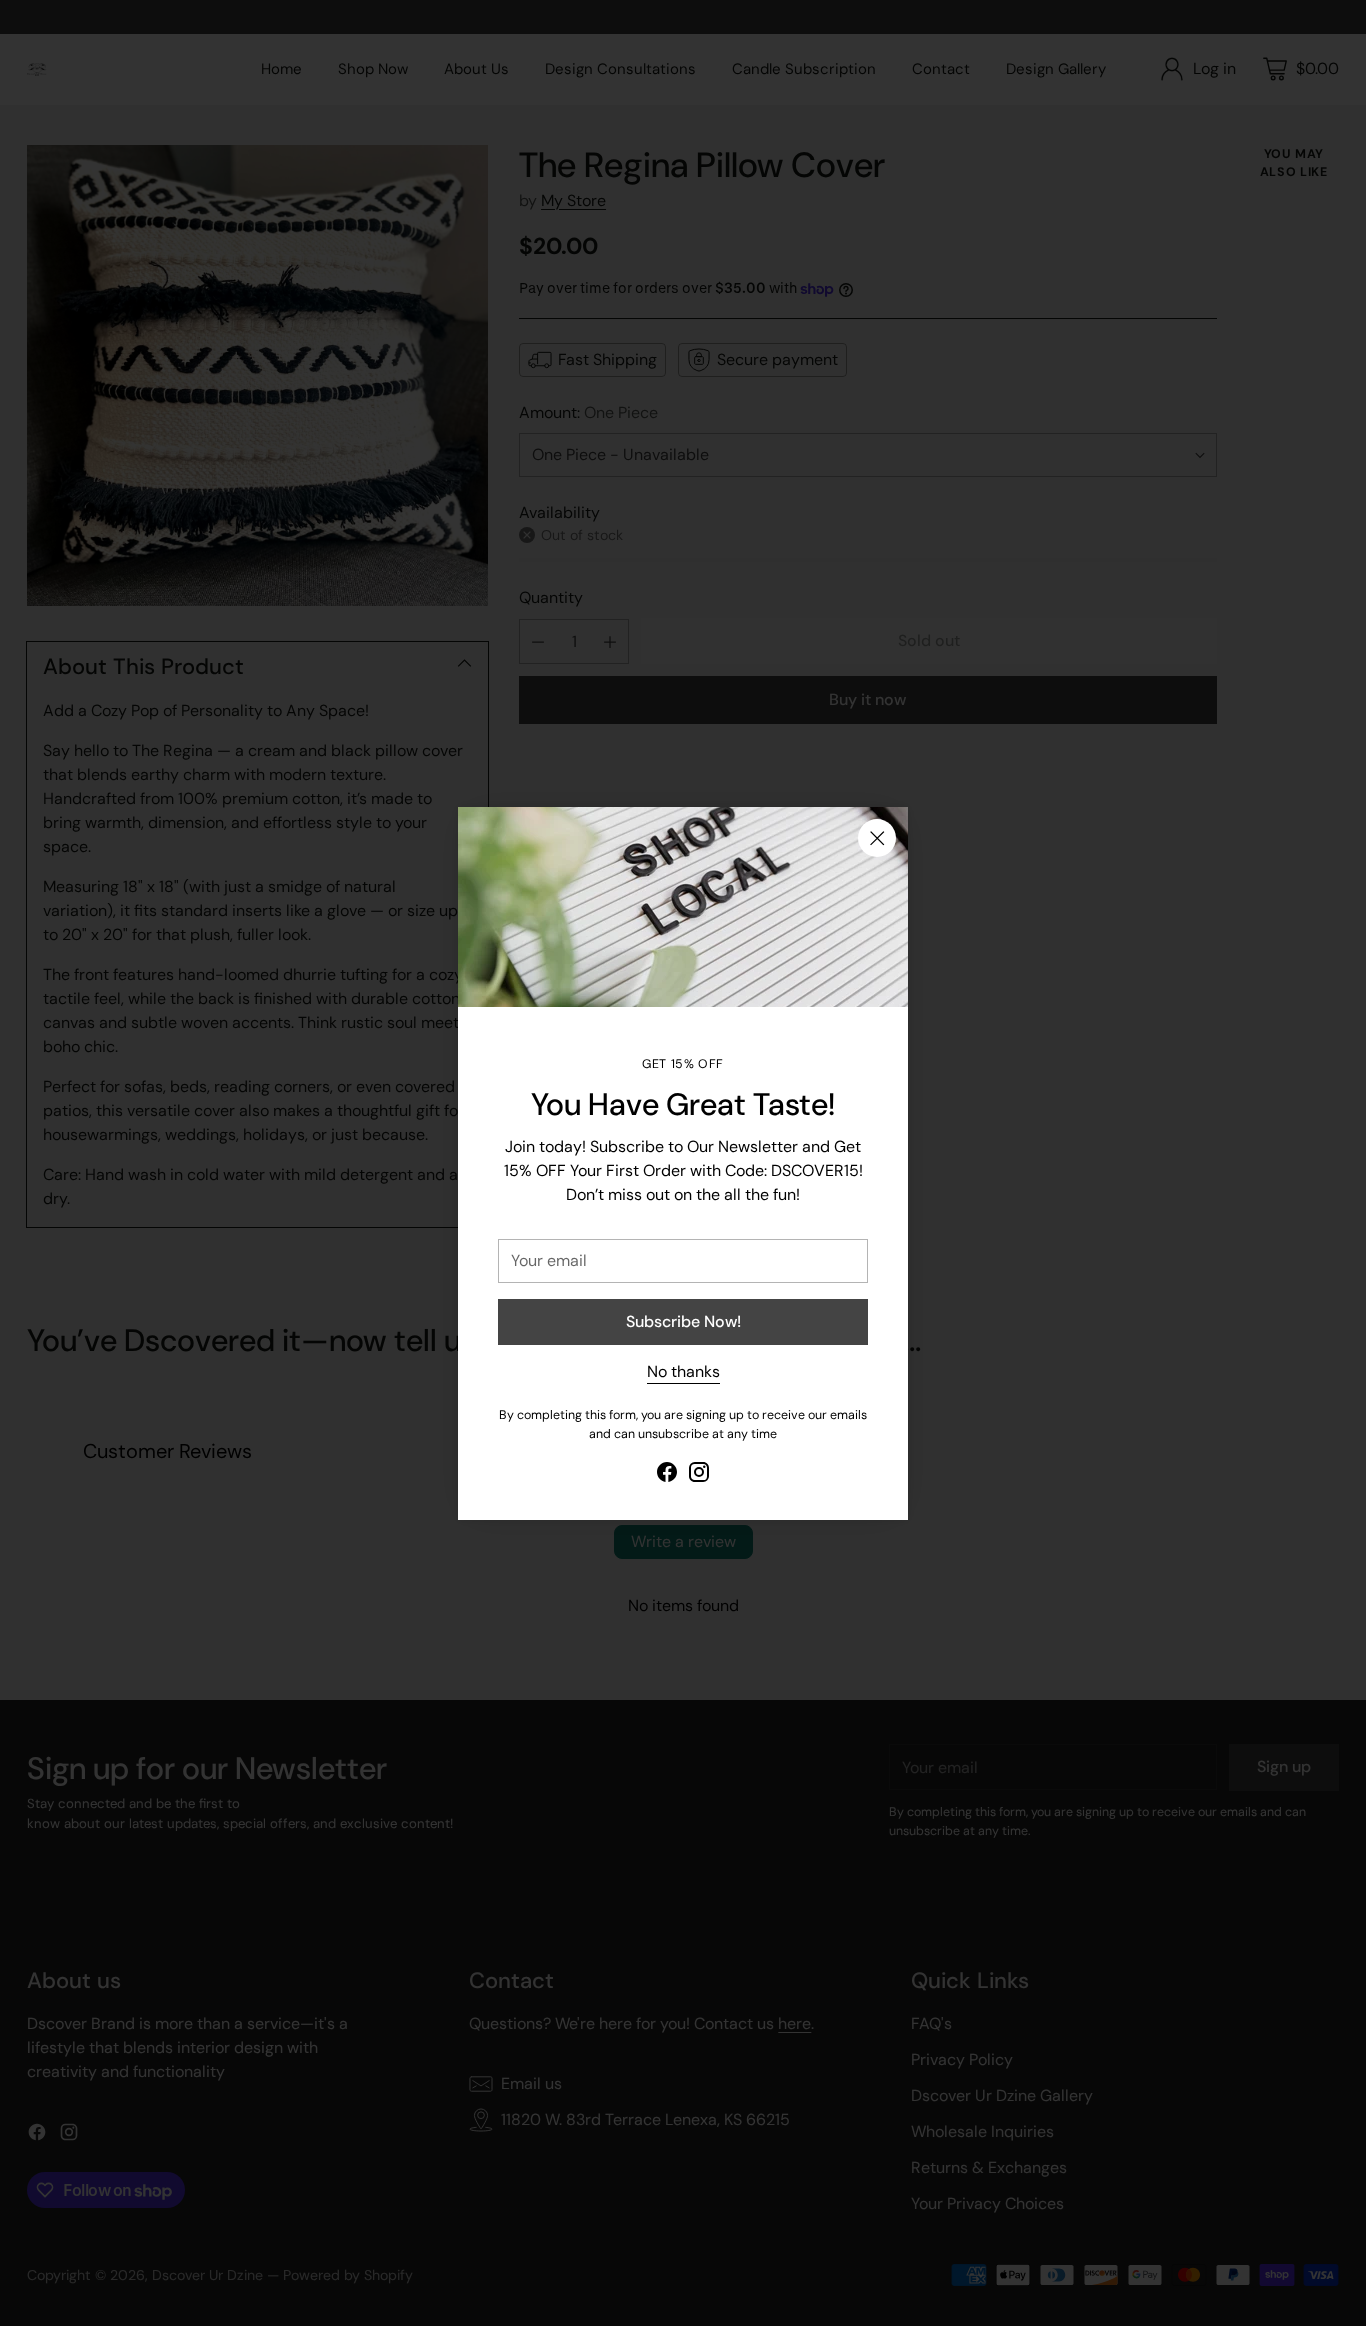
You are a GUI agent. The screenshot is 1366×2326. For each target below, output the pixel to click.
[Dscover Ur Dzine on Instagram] (699, 1475)
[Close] (877, 838)
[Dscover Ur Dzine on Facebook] (667, 1475)
